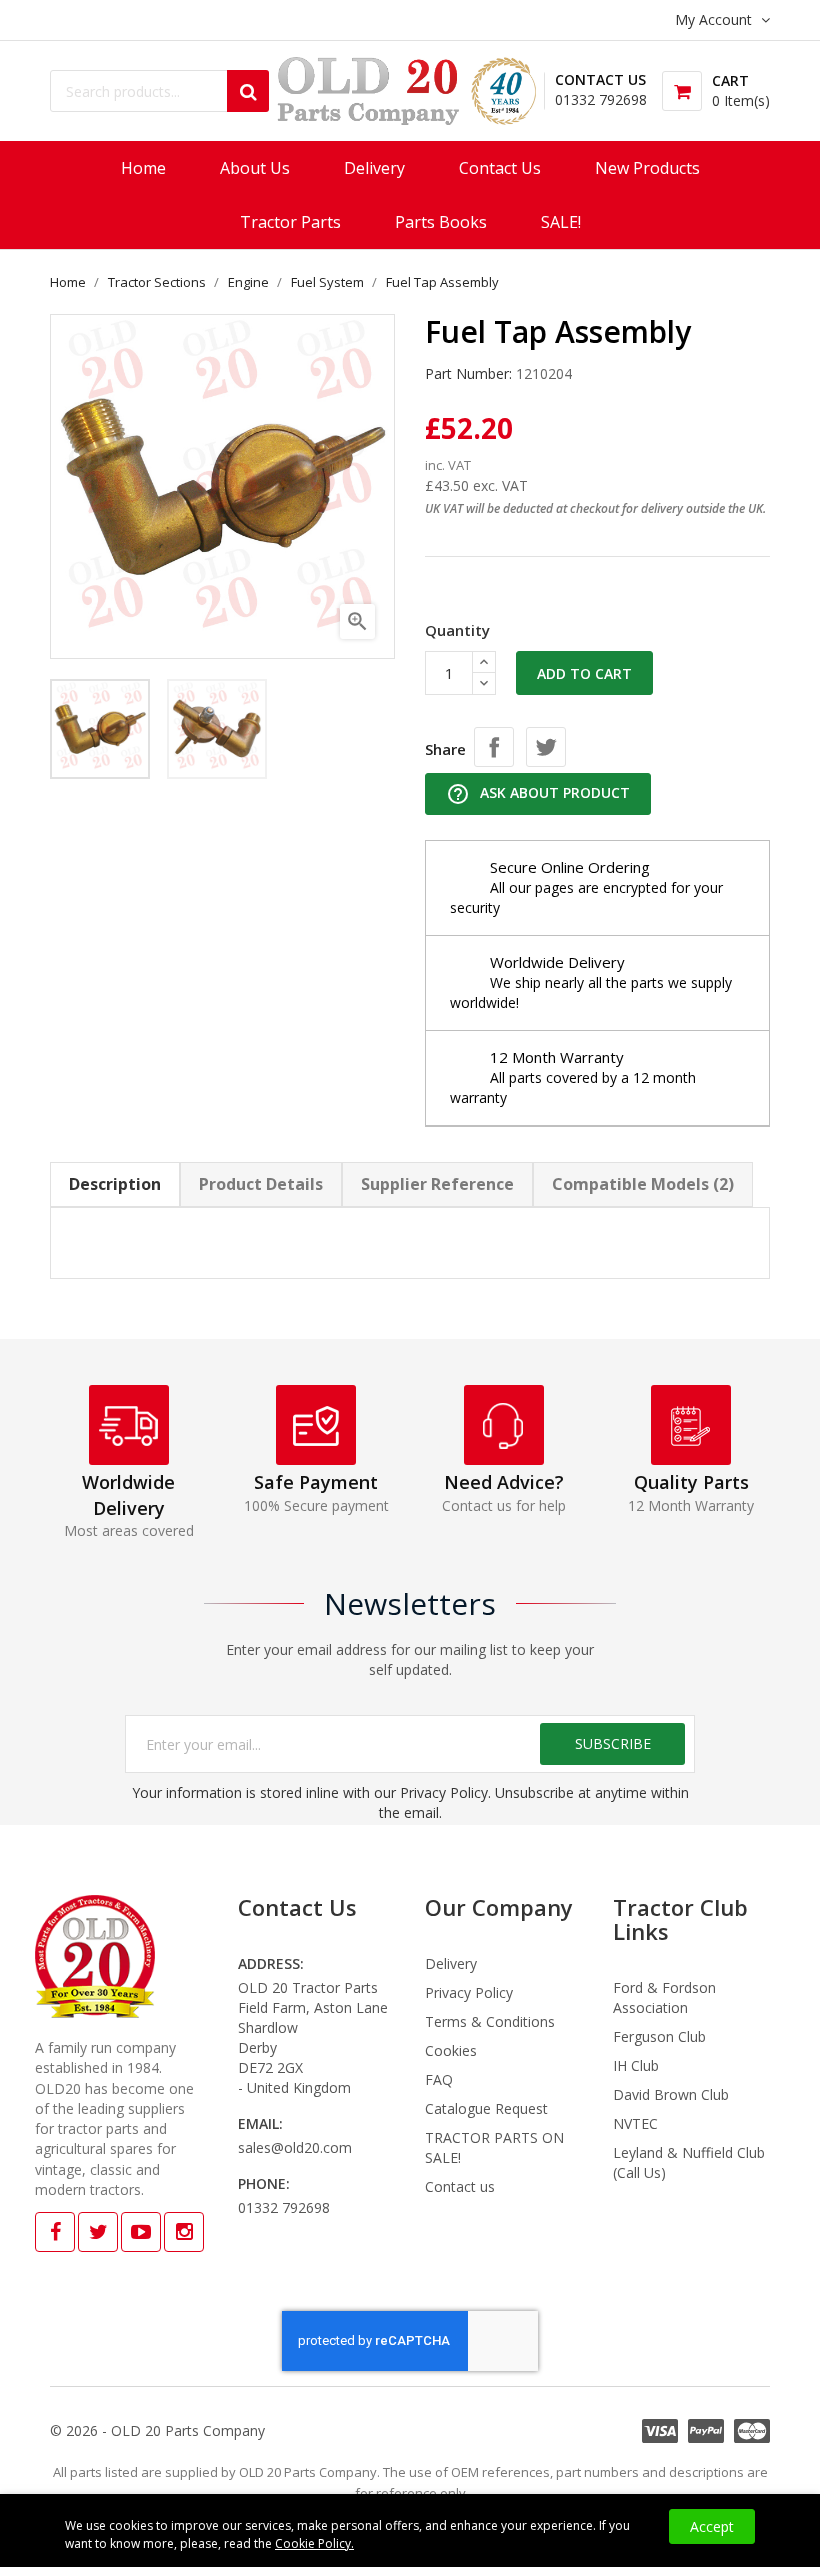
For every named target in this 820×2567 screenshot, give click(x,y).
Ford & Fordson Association (664, 1997)
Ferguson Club (659, 2036)
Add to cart (584, 673)
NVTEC (635, 2123)
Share (494, 747)
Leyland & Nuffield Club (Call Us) (689, 2162)
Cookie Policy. (314, 2543)
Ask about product (538, 794)
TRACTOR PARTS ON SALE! (494, 2147)
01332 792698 (601, 99)
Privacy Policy (469, 1992)
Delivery (451, 1963)
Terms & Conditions (490, 2021)
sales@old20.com (295, 2147)
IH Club (636, 2065)
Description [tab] (115, 1184)
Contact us (460, 2186)
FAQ (439, 2079)
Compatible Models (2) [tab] (643, 1184)
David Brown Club (671, 2094)
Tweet (546, 747)
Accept (712, 2526)
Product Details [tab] (261, 1184)
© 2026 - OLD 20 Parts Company (157, 2430)
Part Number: (468, 373)
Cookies (451, 2050)
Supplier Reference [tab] (437, 1184)
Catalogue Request (486, 2108)
